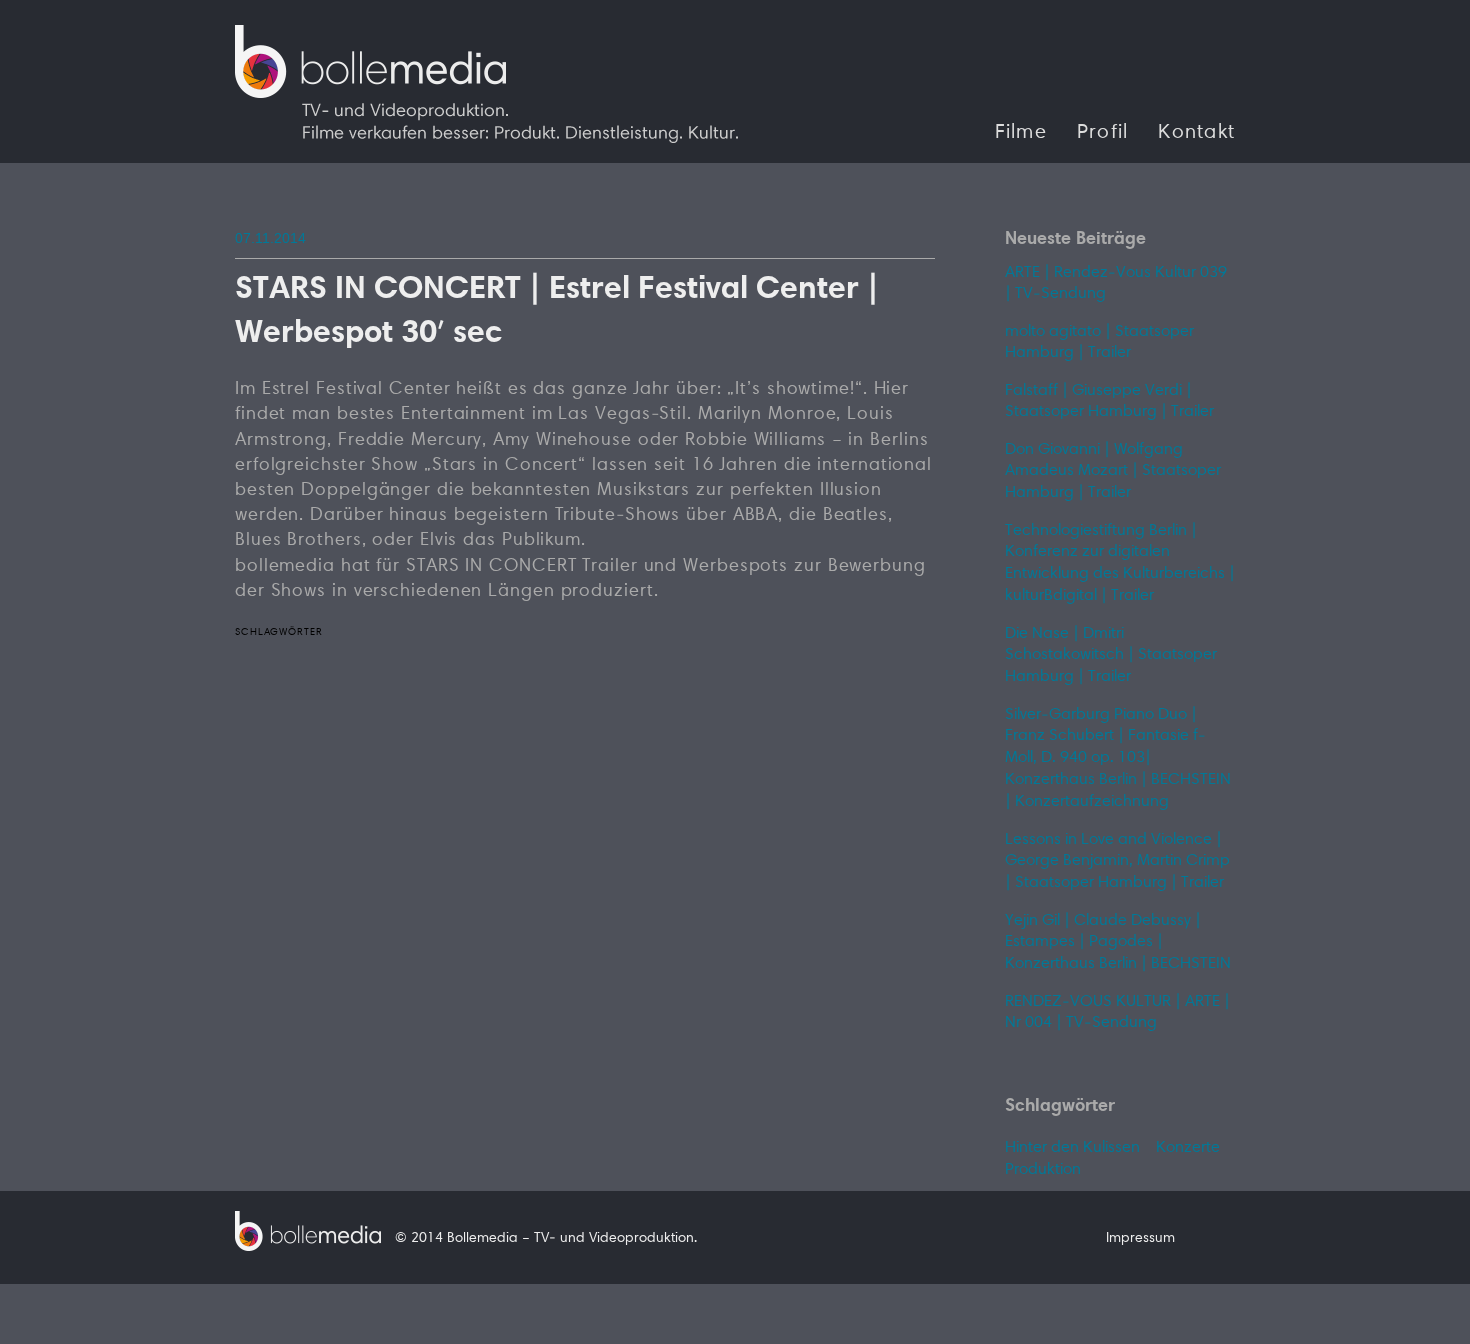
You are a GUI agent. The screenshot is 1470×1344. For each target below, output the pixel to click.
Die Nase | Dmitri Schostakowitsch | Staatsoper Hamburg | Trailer (1111, 655)
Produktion (1043, 1170)
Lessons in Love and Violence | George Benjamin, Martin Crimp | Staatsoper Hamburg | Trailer (1117, 861)
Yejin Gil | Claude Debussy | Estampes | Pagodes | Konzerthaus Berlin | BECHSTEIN (1118, 942)
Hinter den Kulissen (1072, 1148)
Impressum (1140, 1239)
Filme (1021, 133)
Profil (1103, 133)
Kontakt (1196, 133)
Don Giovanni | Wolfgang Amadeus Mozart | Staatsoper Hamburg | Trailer (1113, 471)
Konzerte (1188, 1148)
